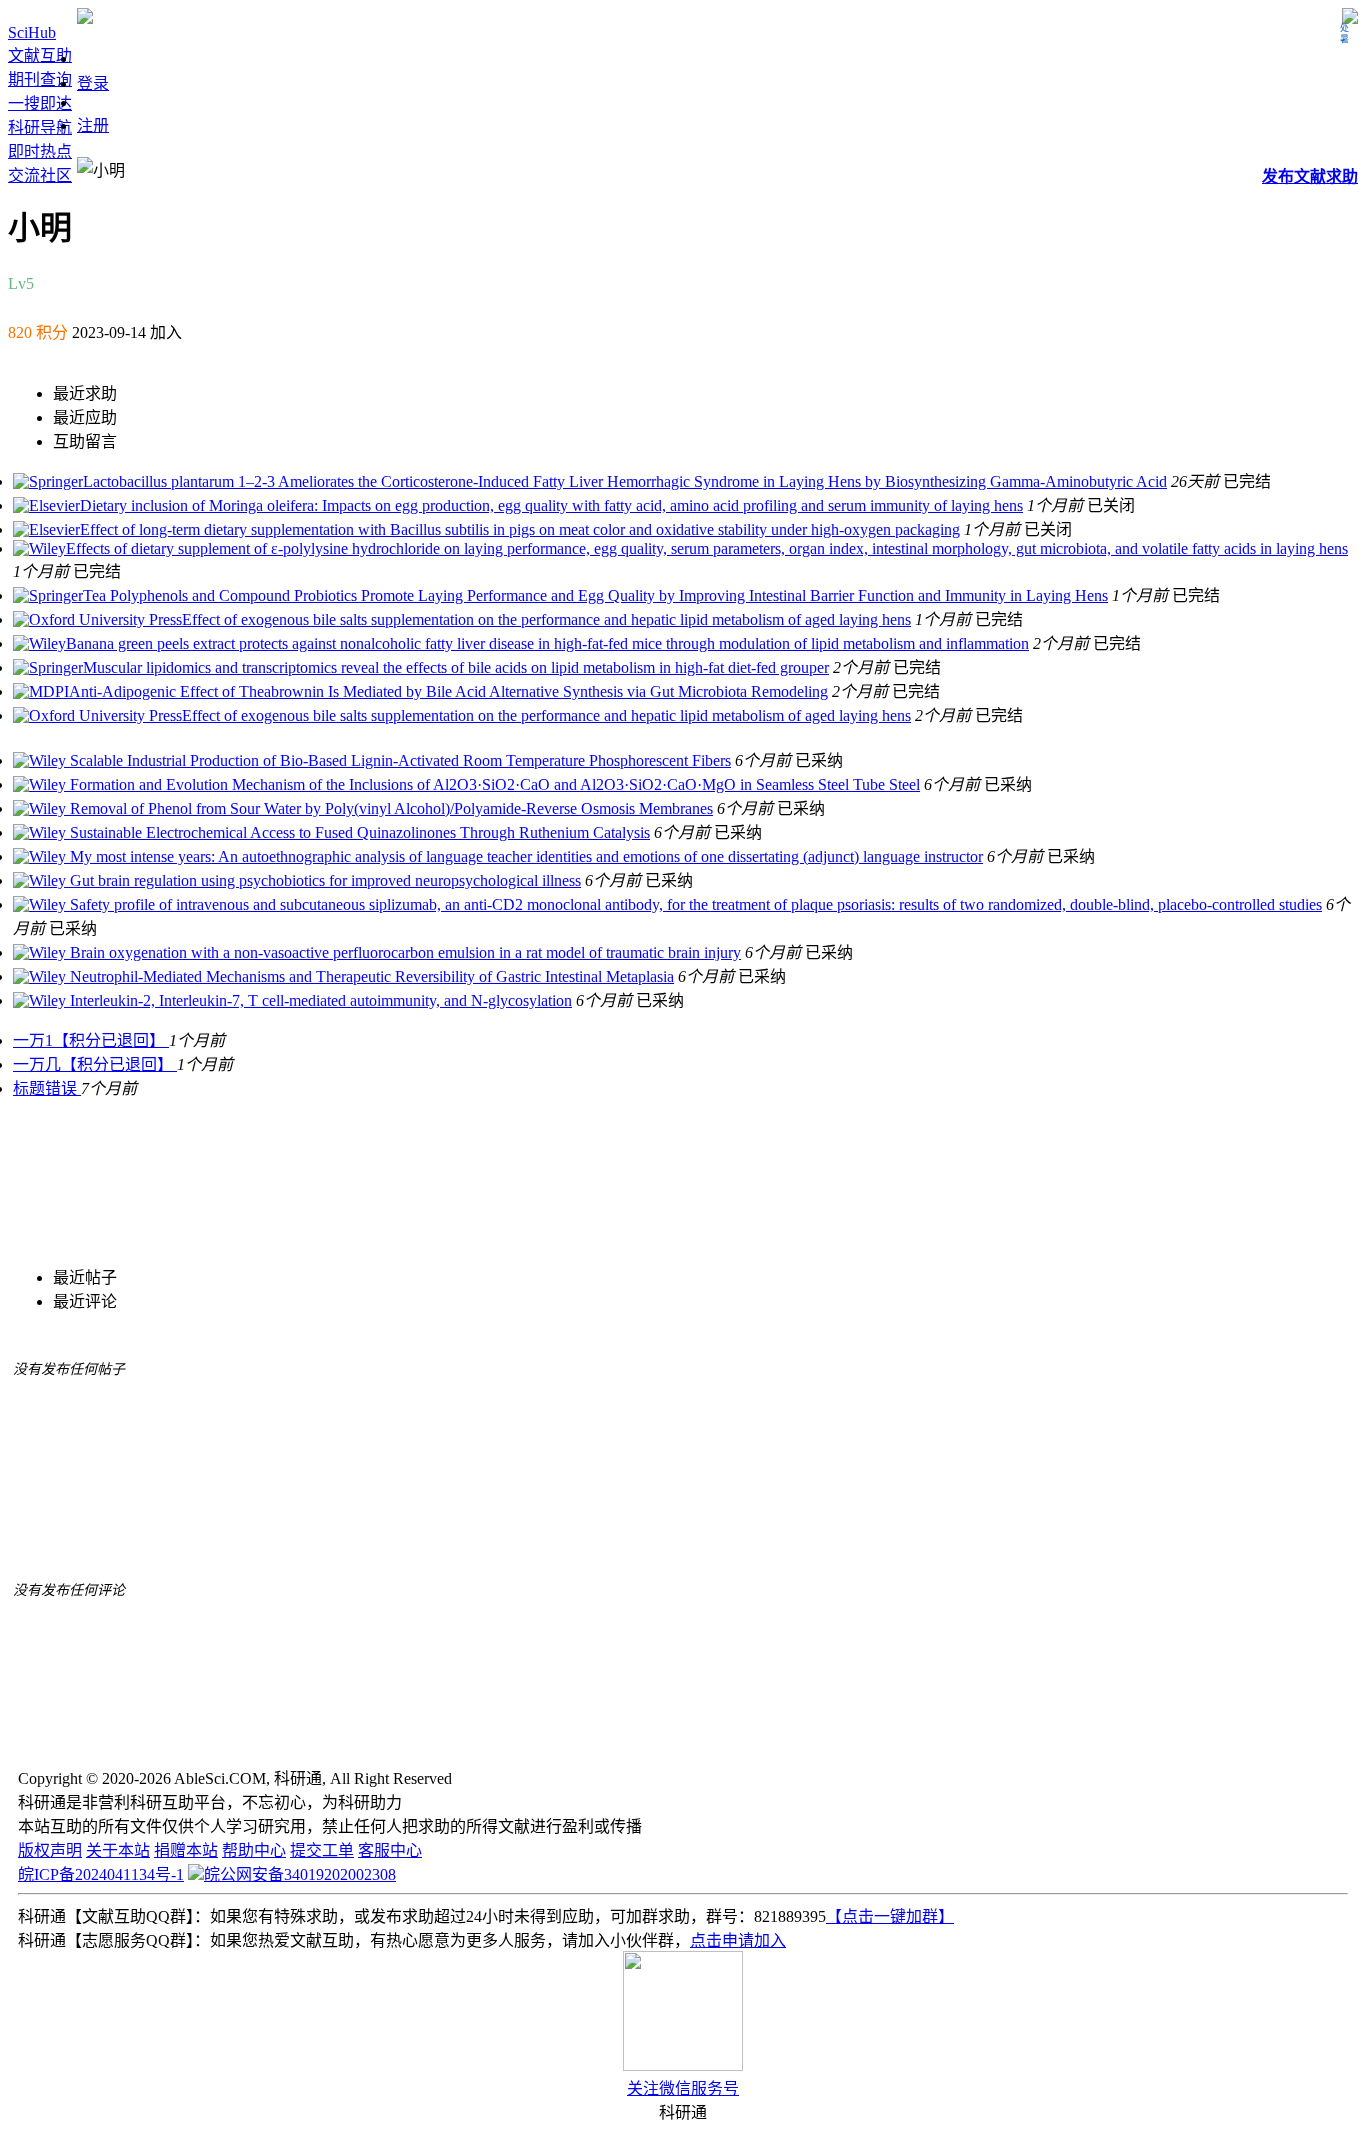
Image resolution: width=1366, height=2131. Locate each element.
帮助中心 (254, 1850)
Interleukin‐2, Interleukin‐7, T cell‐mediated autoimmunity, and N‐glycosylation (319, 1000)
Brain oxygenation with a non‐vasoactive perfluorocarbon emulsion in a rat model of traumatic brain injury (403, 952)
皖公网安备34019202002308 (300, 1874)
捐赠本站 (186, 1850)
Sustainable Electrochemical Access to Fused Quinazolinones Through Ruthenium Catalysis (358, 832)
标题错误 (47, 1088)
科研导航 (40, 127)
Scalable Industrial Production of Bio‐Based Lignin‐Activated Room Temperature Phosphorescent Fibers (398, 760)
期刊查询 (40, 79)
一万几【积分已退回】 (95, 1064)
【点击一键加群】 (890, 1916)
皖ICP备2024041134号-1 (101, 1874)
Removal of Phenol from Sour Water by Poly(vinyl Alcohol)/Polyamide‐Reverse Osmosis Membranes (389, 808)
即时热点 (40, 151)
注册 (93, 125)
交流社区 (40, 175)
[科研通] (85, 18)
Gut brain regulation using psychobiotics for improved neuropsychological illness (323, 880)
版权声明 (50, 1850)
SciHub (32, 32)
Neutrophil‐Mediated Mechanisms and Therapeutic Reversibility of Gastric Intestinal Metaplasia (370, 976)
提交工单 (322, 1850)
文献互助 (40, 55)
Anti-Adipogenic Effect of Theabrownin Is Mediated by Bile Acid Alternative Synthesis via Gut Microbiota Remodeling (448, 691)
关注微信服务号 (683, 2088)
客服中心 (390, 1850)
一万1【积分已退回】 (91, 1040)
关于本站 (118, 1850)
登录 (93, 83)
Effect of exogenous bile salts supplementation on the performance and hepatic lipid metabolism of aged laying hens (546, 619)
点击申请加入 (738, 1940)
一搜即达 (40, 103)
